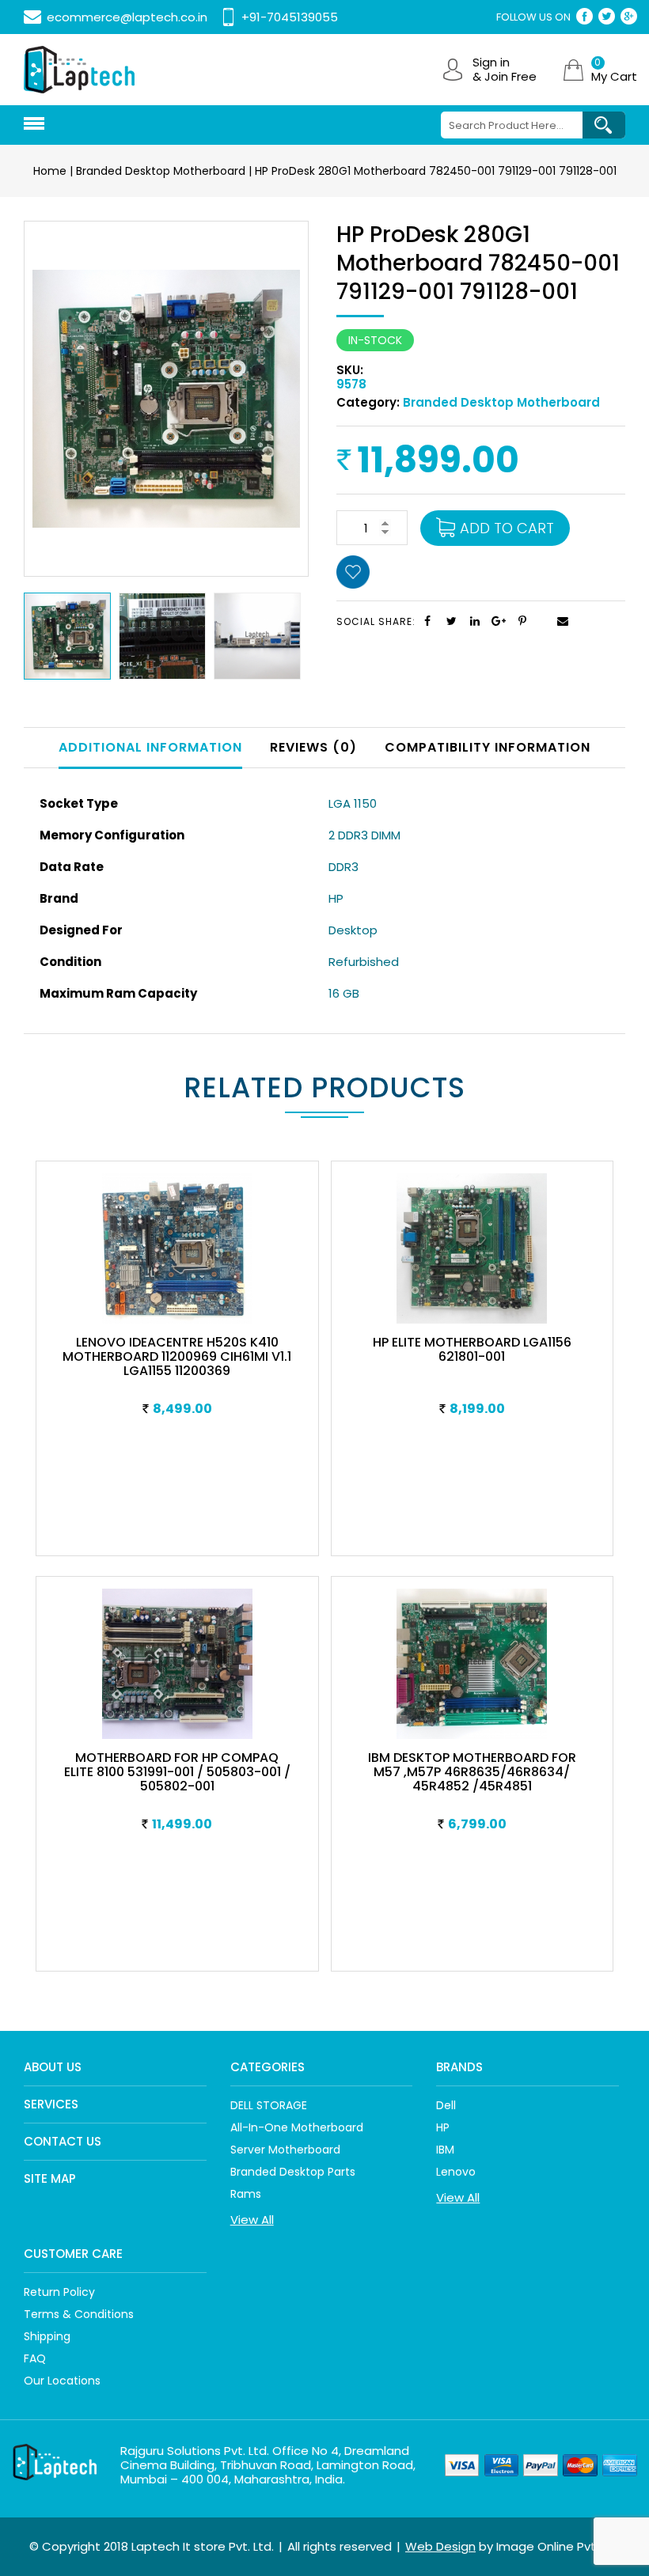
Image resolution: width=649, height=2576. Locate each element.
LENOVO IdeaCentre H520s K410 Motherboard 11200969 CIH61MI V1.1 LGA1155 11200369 (177, 1356)
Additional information (150, 747)
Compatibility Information (488, 747)
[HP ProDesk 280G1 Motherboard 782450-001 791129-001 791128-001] (166, 398)
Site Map (50, 2178)
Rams (246, 2194)
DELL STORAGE (269, 2105)
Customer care (73, 2254)
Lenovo (456, 2172)
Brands (459, 2067)
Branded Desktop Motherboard (161, 171)
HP (336, 898)
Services (51, 2104)
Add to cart (507, 528)
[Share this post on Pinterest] (522, 621)
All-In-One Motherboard (297, 2127)
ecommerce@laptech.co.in (127, 17)
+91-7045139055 (290, 17)
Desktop (353, 930)
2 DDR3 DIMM (364, 835)
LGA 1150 (353, 803)
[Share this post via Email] (546, 624)
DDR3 (343, 867)
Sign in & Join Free (505, 70)
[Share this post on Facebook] (427, 621)
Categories (268, 2067)
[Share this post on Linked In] (475, 621)
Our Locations (62, 2381)
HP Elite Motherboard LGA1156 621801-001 (472, 1349)
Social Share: (376, 621)
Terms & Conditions (79, 2314)
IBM (445, 2150)
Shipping (47, 2336)
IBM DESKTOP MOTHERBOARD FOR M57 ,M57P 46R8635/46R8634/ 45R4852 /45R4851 (472, 1772)
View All (252, 2220)
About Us (53, 2067)
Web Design (440, 2546)
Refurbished (364, 962)
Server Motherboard (285, 2150)
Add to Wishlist (356, 574)
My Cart (614, 70)
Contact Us (63, 2141)
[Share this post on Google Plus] (499, 621)
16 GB (344, 993)
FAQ (35, 2358)
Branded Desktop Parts (293, 2172)
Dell (446, 2105)
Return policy (59, 2292)
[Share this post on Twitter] (451, 621)
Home (50, 171)
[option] (71, 636)
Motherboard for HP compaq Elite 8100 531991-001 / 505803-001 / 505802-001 (177, 1772)
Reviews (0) (313, 747)
